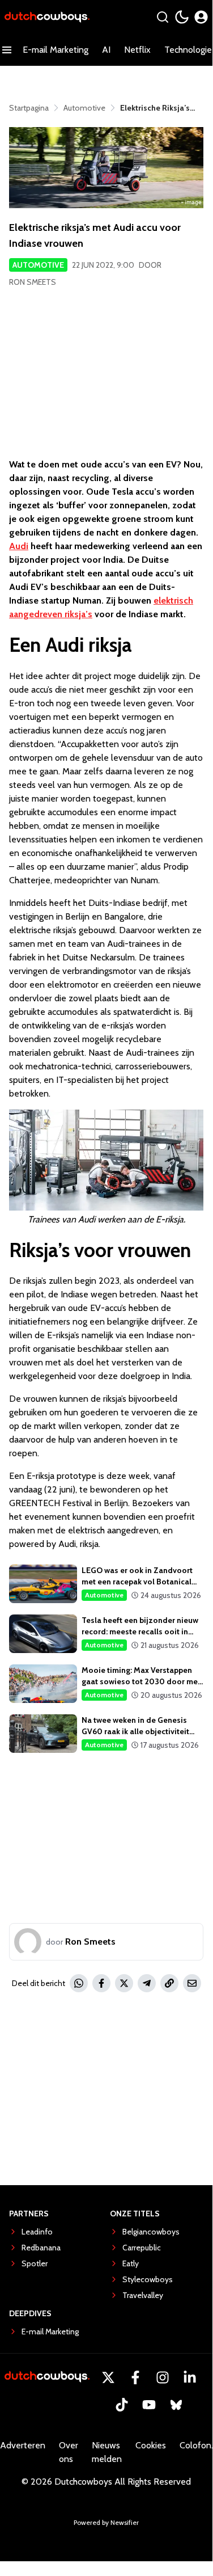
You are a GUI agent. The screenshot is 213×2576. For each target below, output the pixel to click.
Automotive (38, 265)
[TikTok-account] (122, 2405)
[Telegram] (147, 1983)
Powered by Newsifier (106, 2522)
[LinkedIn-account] (190, 2377)
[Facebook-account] (135, 2377)
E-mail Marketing (56, 50)
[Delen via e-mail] (192, 1983)
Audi (19, 546)
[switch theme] (182, 17)
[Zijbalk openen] (7, 50)
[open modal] (201, 17)
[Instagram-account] (163, 2377)
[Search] (163, 17)
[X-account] (108, 2377)
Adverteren (23, 2445)
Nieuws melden (107, 2452)
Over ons (69, 2452)
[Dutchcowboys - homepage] (47, 17)
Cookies (151, 2445)
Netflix (137, 50)
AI (106, 50)
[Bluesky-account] (176, 2405)
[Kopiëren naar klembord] (169, 1983)
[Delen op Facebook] (101, 1983)
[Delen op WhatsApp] (79, 1983)
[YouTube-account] (149, 2405)
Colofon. (196, 2445)
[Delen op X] (124, 1983)
